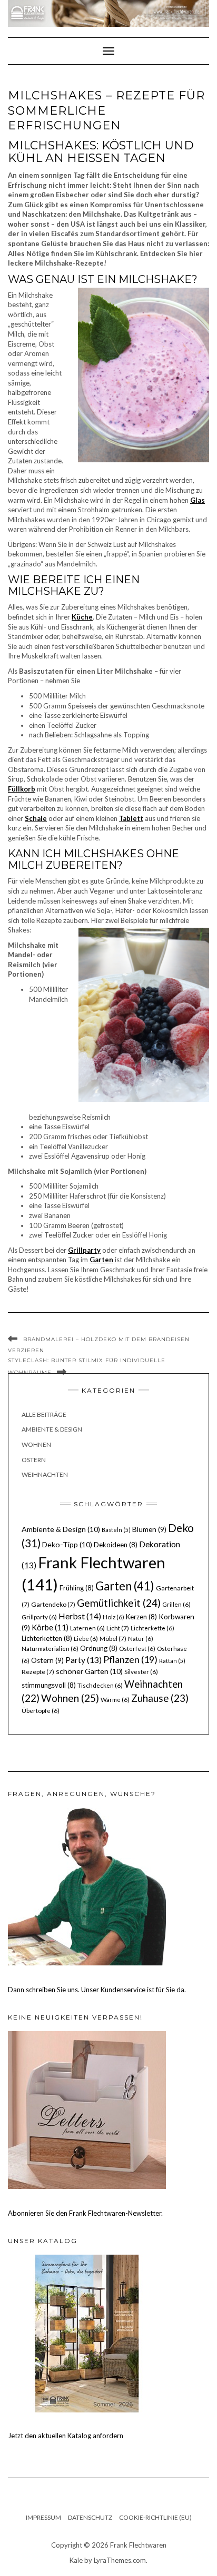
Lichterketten (47, 1638)
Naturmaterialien (50, 1649)
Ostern (34, 1460)
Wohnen (36, 1444)
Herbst (80, 1616)
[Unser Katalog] (87, 2333)
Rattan (172, 1661)
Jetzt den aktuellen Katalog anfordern (66, 2436)
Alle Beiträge (44, 1414)
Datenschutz (90, 2517)
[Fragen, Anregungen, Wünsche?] (87, 1885)
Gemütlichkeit (119, 1603)
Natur (141, 1639)
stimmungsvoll (49, 1685)
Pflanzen (130, 1659)
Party (83, 1660)
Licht (118, 1628)
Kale (76, 2560)
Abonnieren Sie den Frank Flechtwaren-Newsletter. (85, 2213)
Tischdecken (100, 1685)
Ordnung (99, 1648)
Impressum (43, 2517)
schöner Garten (89, 1671)
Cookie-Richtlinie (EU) (155, 2517)
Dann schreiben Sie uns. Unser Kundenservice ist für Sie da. (97, 1990)
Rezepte (38, 1672)
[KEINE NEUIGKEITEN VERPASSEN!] (87, 2109)
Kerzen (141, 1617)
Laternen (87, 1628)
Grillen (176, 1604)
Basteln (116, 1530)
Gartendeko (53, 1604)
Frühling (77, 1588)
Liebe (86, 1639)
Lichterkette (152, 1628)
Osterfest (137, 1649)
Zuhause (160, 1698)
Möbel (113, 1639)
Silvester (141, 1672)
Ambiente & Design (52, 1429)
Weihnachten (45, 1474)
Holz (114, 1617)
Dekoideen (116, 1545)
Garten (125, 1586)
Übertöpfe (41, 1711)
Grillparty (39, 1617)
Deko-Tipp (67, 1544)
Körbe (50, 1627)
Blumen (149, 1529)
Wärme (115, 1700)
